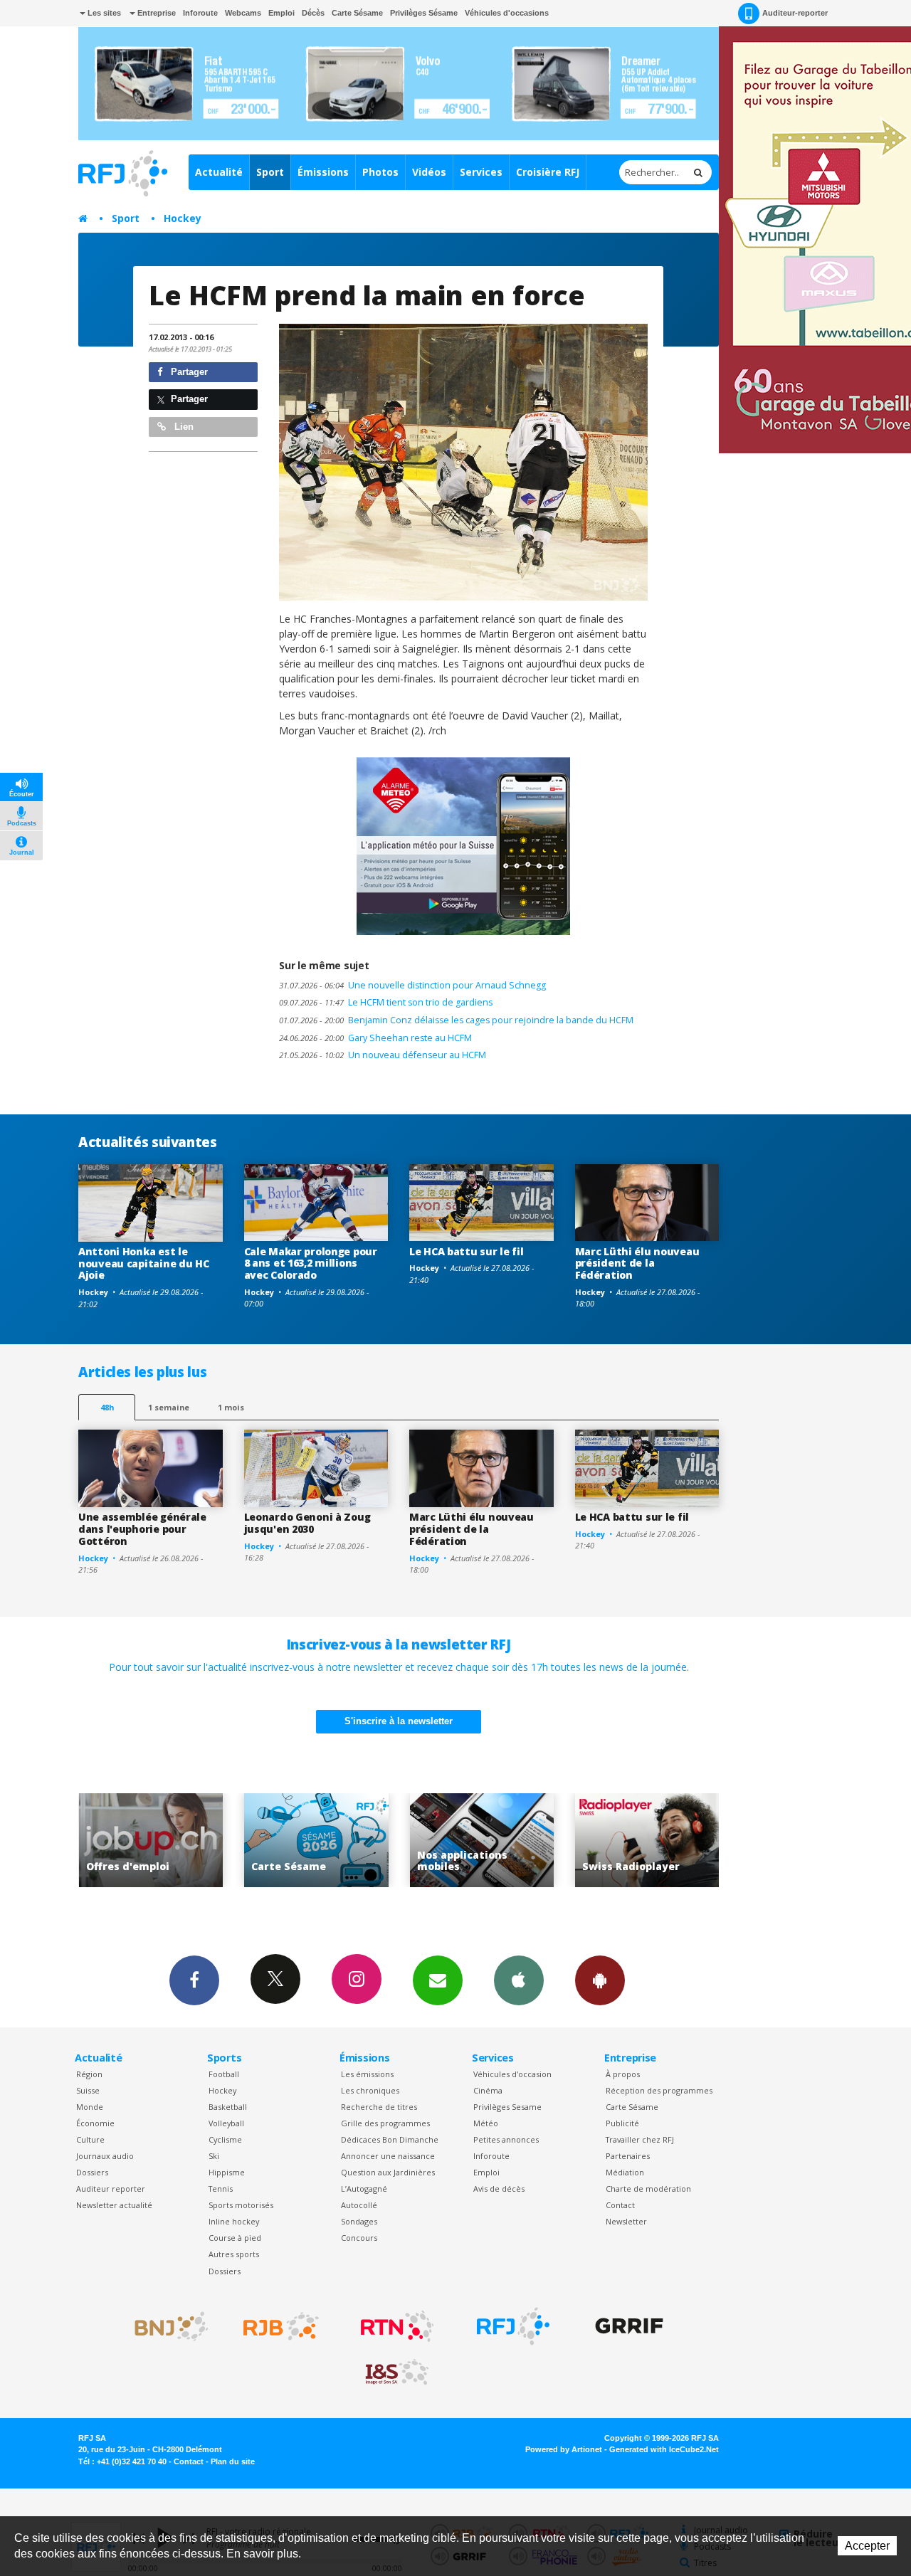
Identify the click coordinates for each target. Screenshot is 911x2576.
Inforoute (200, 13)
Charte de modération (648, 2189)
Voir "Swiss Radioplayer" (486, 1841)
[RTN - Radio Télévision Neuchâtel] (397, 2326)
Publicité (622, 2123)
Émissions (323, 172)
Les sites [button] (103, 13)
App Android (600, 1980)
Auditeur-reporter (795, 13)
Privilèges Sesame (507, 2107)
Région (89, 2074)
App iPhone (519, 1980)
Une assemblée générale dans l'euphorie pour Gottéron (142, 1529)
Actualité (219, 172)
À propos (623, 2074)
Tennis (221, 2189)
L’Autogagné (364, 2189)
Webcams (243, 13)
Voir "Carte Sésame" (155, 1841)
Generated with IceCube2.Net (664, 2449)
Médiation (625, 2172)
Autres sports (234, 2254)
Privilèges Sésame (424, 13)
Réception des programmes (659, 2090)
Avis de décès (499, 2189)
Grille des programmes (385, 2123)
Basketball (228, 2107)
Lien (183, 427)
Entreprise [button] (156, 13)
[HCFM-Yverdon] (463, 462)
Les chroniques (370, 2090)
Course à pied (235, 2238)
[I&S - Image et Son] (397, 2372)
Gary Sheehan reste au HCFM (375, 1038)
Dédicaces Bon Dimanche (390, 2139)
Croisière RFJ (548, 172)
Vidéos (429, 172)
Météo (486, 2123)
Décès (313, 13)
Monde (90, 2107)
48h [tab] (107, 1407)
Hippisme (227, 2172)
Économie (95, 2123)
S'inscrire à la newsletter (399, 1721)
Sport (270, 172)
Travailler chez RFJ (640, 2139)
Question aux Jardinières (388, 2172)
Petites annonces (506, 2139)
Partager (188, 372)
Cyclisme (225, 2139)
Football (224, 2074)
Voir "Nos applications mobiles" (320, 1841)
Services (481, 172)
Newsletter (626, 2221)
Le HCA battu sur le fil (467, 1251)
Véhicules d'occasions (507, 13)
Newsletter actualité (114, 2205)
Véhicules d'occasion (512, 2074)
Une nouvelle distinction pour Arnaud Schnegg (412, 985)
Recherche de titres (379, 2107)
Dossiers (92, 2172)
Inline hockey (234, 2221)
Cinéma (488, 2090)
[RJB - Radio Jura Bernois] (281, 2326)
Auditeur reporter (111, 2189)
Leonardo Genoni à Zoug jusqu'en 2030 (307, 1523)
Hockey (183, 218)
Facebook (194, 1980)
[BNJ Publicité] (165, 2326)
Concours (359, 2238)
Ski (214, 2156)
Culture (90, 2139)
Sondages (359, 2221)
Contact (620, 2205)
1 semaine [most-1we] (169, 1407)
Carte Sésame (357, 13)
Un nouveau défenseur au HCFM (383, 1055)
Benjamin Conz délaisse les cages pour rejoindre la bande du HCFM (456, 1020)
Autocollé (359, 2205)
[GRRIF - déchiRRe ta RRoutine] (629, 2326)
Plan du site (233, 2461)
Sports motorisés (241, 2205)
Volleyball (226, 2123)
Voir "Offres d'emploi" (651, 1841)
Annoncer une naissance (388, 2156)
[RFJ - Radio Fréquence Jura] (513, 2326)
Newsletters (438, 1980)
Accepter (867, 2546)
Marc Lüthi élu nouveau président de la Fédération (637, 1263)
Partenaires (628, 2156)
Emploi (281, 13)
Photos (380, 172)
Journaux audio (105, 2156)
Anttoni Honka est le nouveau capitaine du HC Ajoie (144, 1263)
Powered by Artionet (564, 2449)
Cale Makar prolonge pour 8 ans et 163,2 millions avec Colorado (311, 1263)
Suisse (88, 2090)
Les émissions (367, 2074)
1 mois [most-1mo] (231, 1407)
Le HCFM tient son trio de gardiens (386, 1002)
